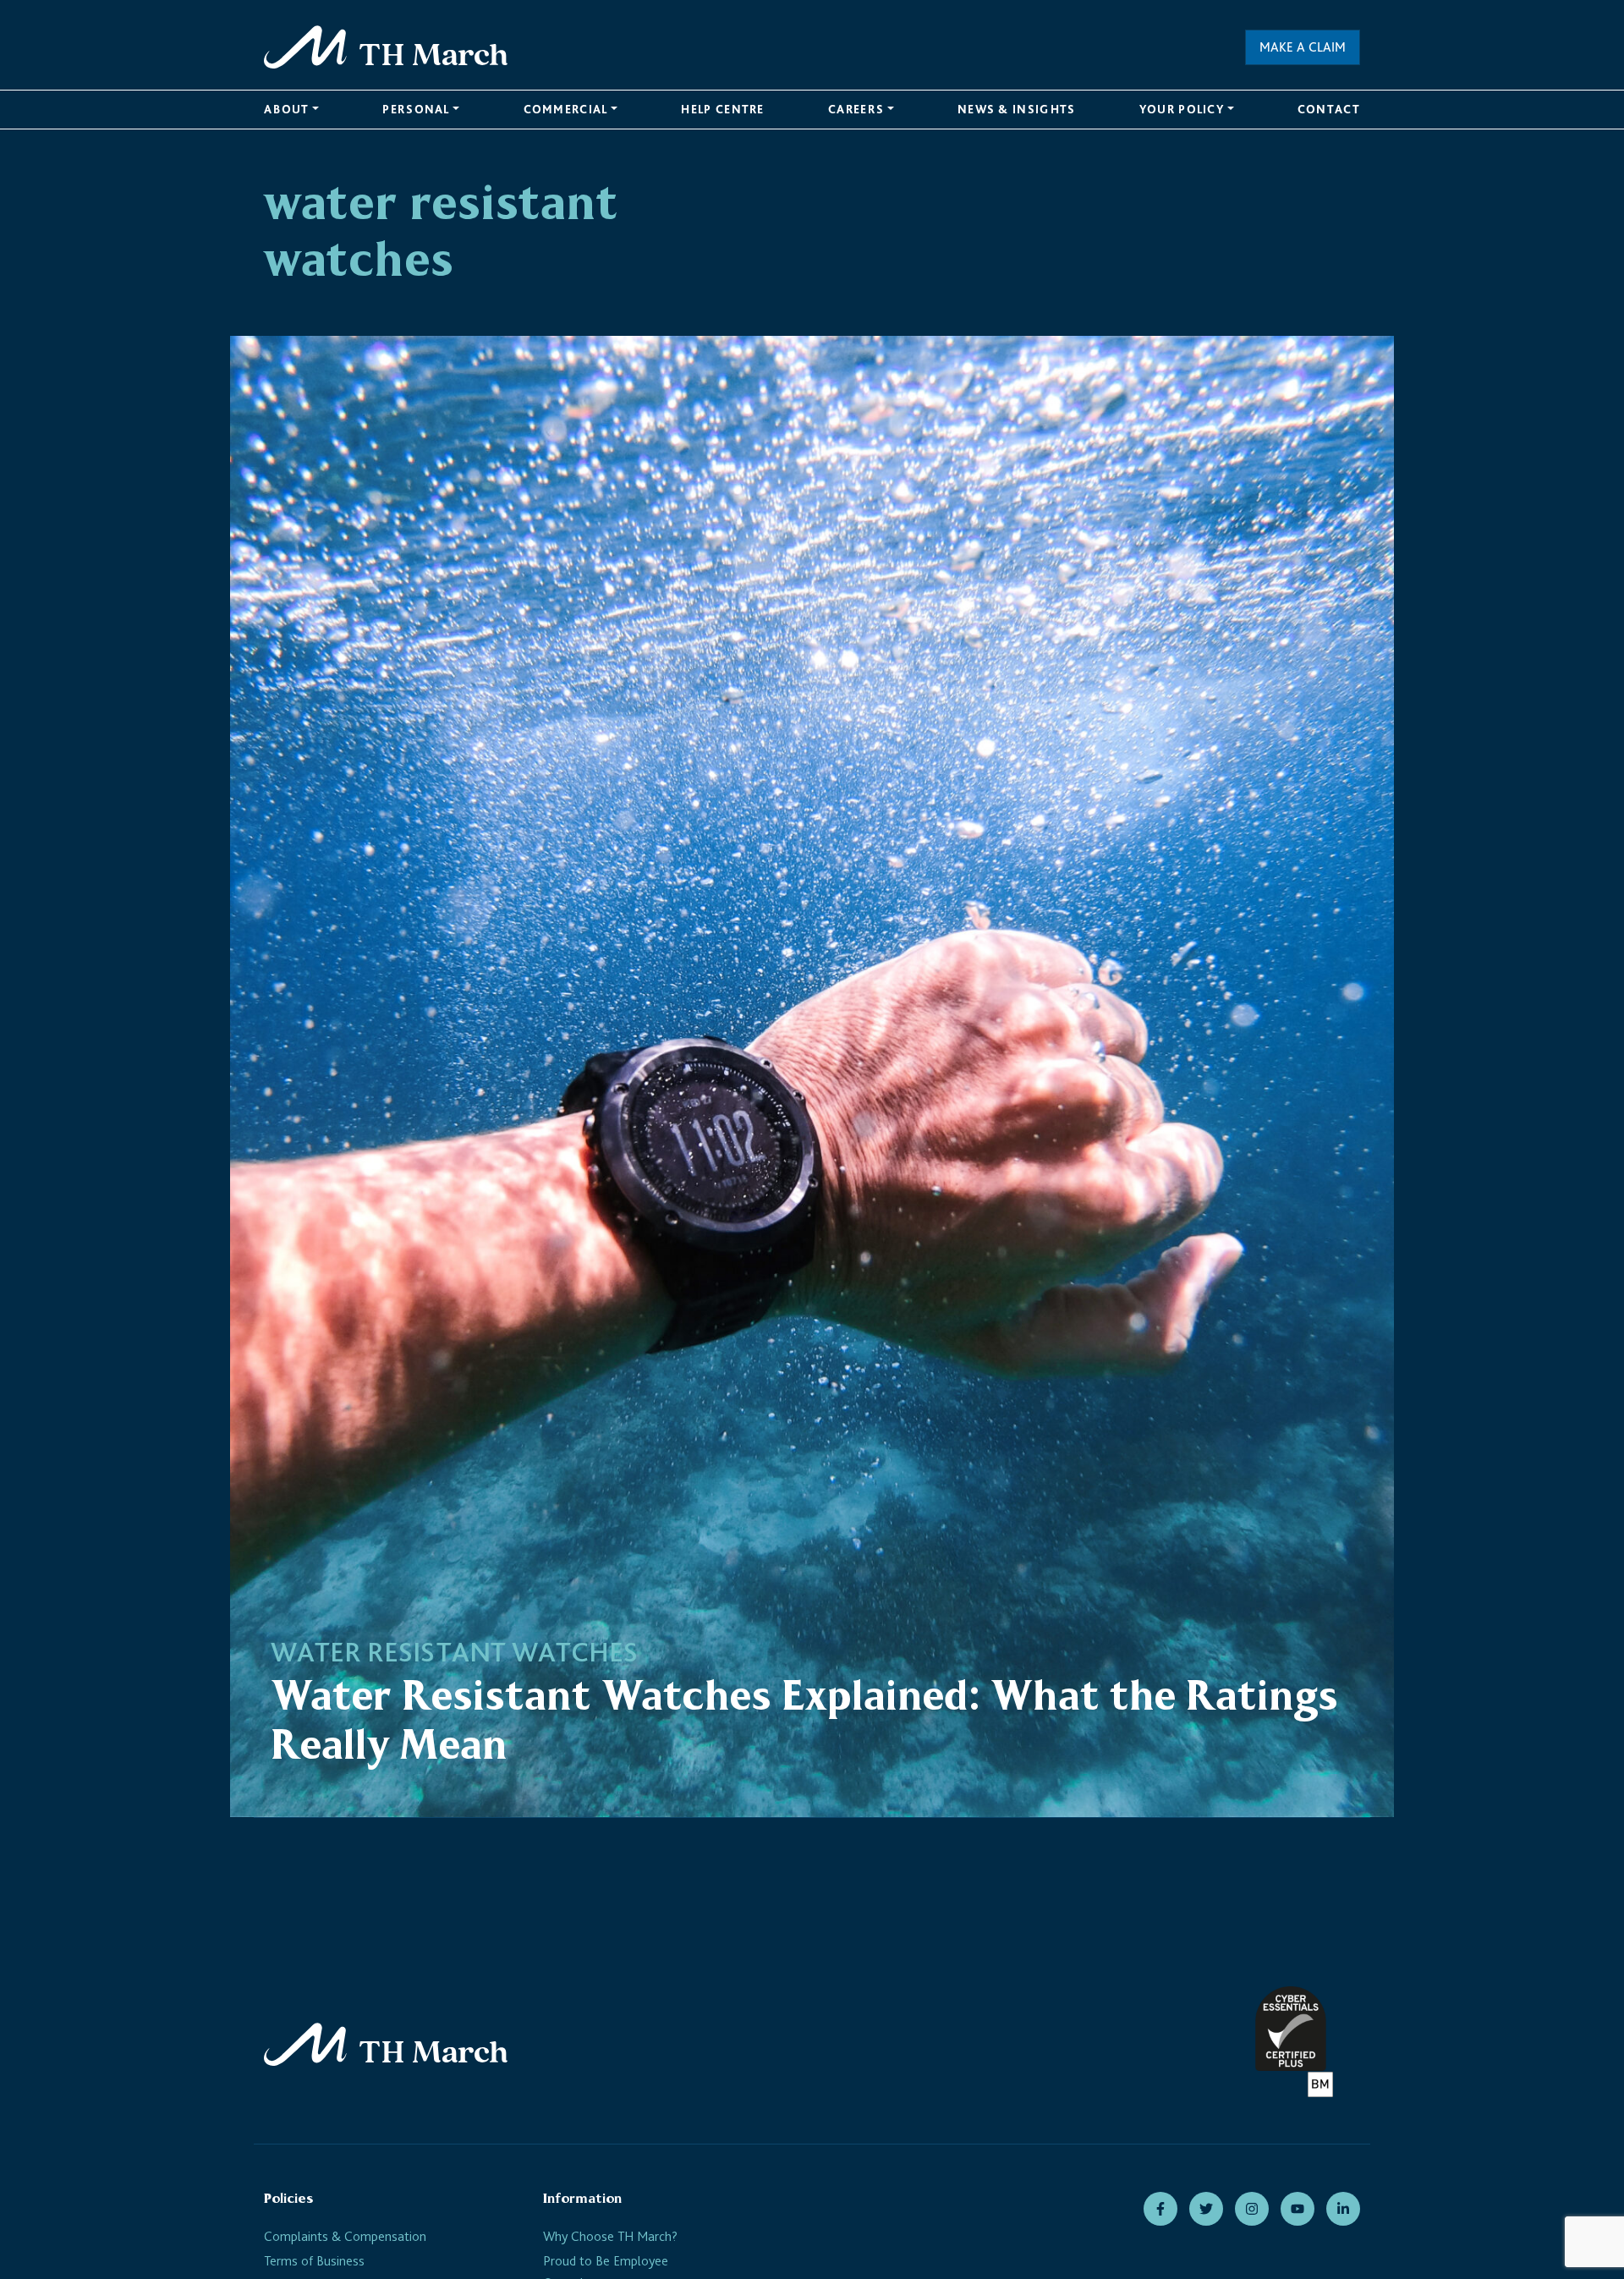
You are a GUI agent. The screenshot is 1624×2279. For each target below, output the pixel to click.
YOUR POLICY (1182, 109)
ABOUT (287, 109)
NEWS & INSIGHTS (1017, 109)
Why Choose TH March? (610, 2236)
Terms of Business (314, 2261)
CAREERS (856, 109)
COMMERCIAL (566, 109)
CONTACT (1329, 109)
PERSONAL (416, 109)
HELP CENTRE (722, 109)
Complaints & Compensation (345, 2236)
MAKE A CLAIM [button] (1303, 47)
